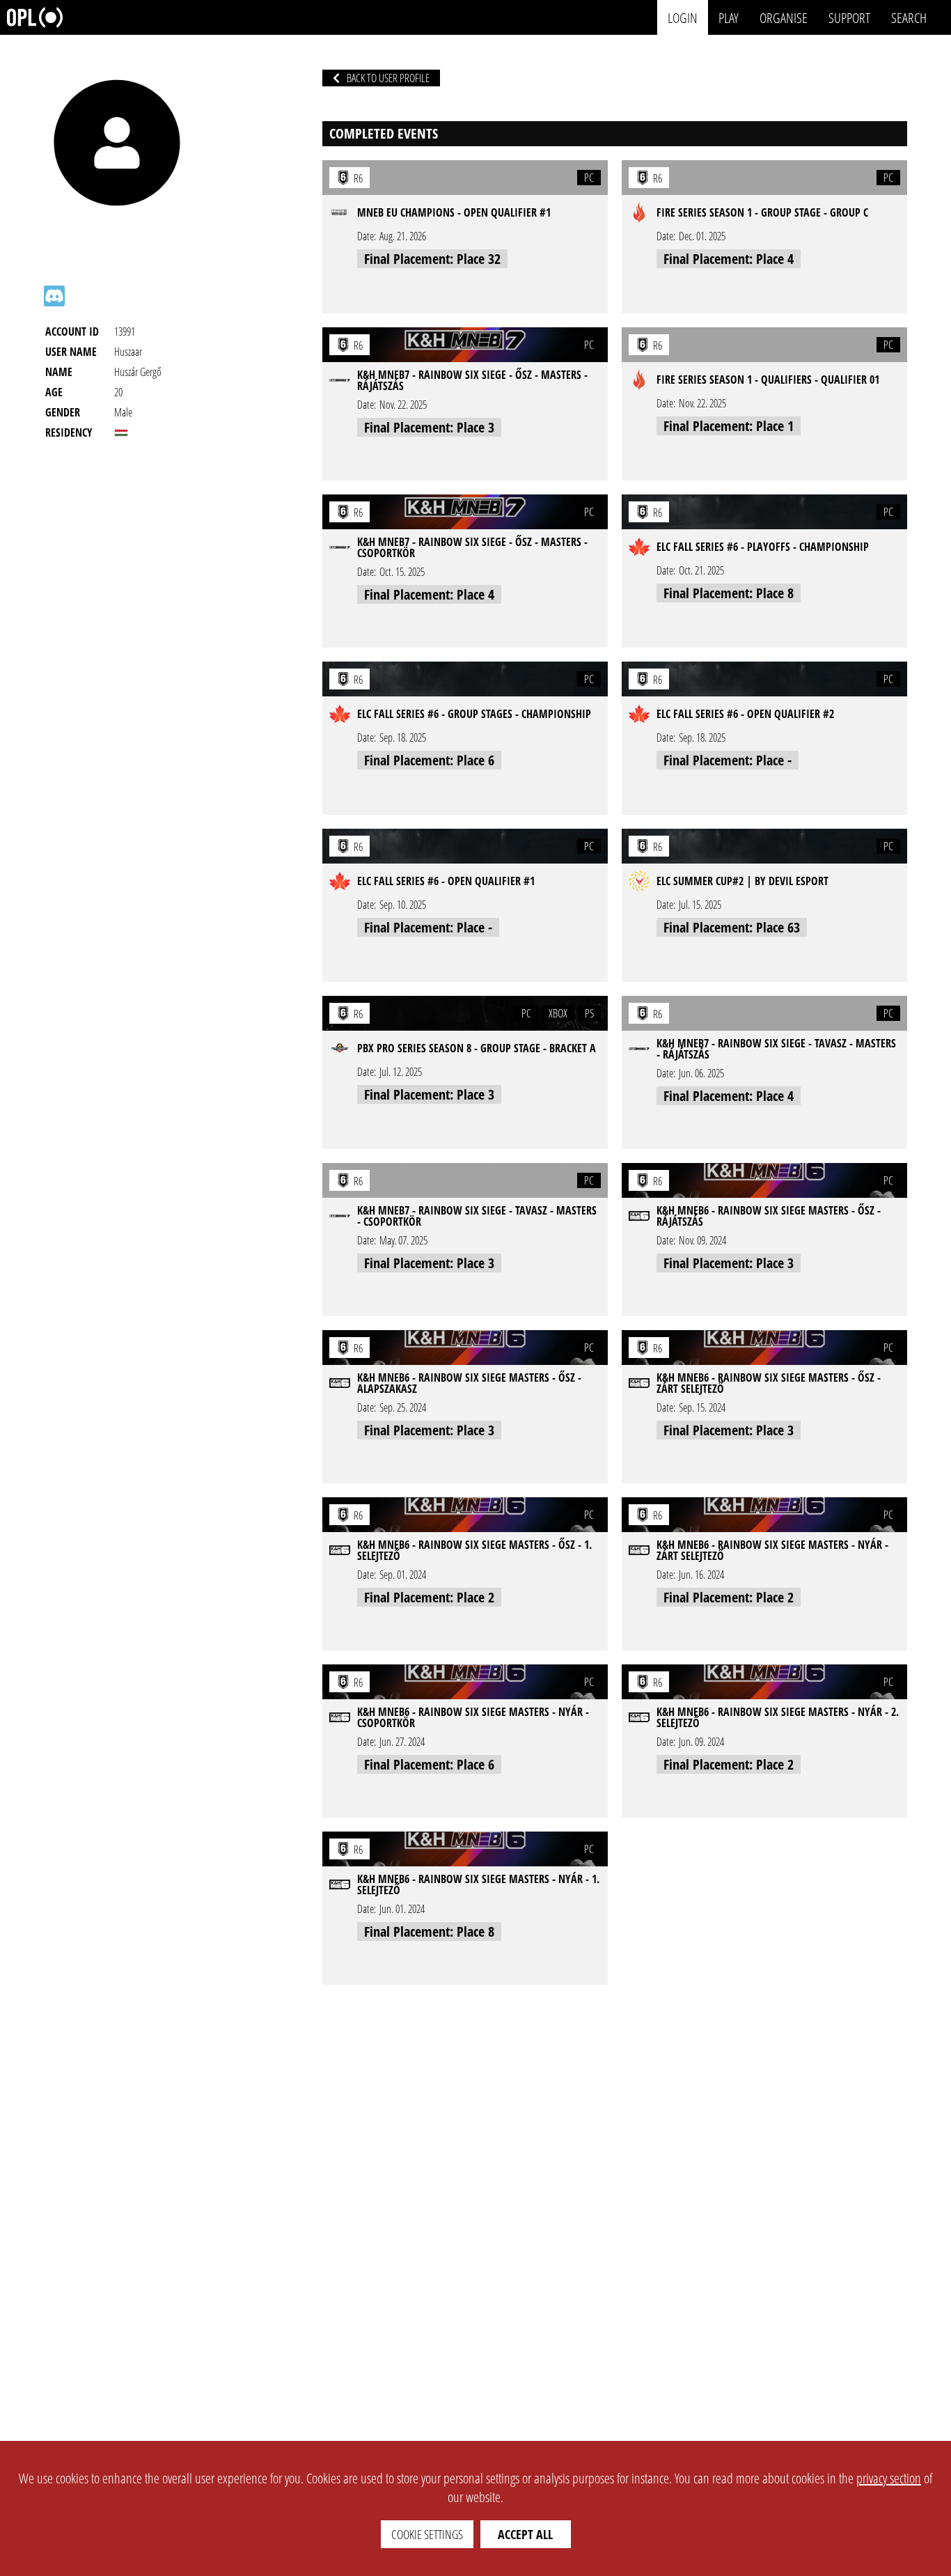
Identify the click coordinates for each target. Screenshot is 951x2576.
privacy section (889, 2478)
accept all (525, 2534)
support (849, 17)
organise (784, 17)
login (683, 17)
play (729, 17)
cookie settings (427, 2534)
